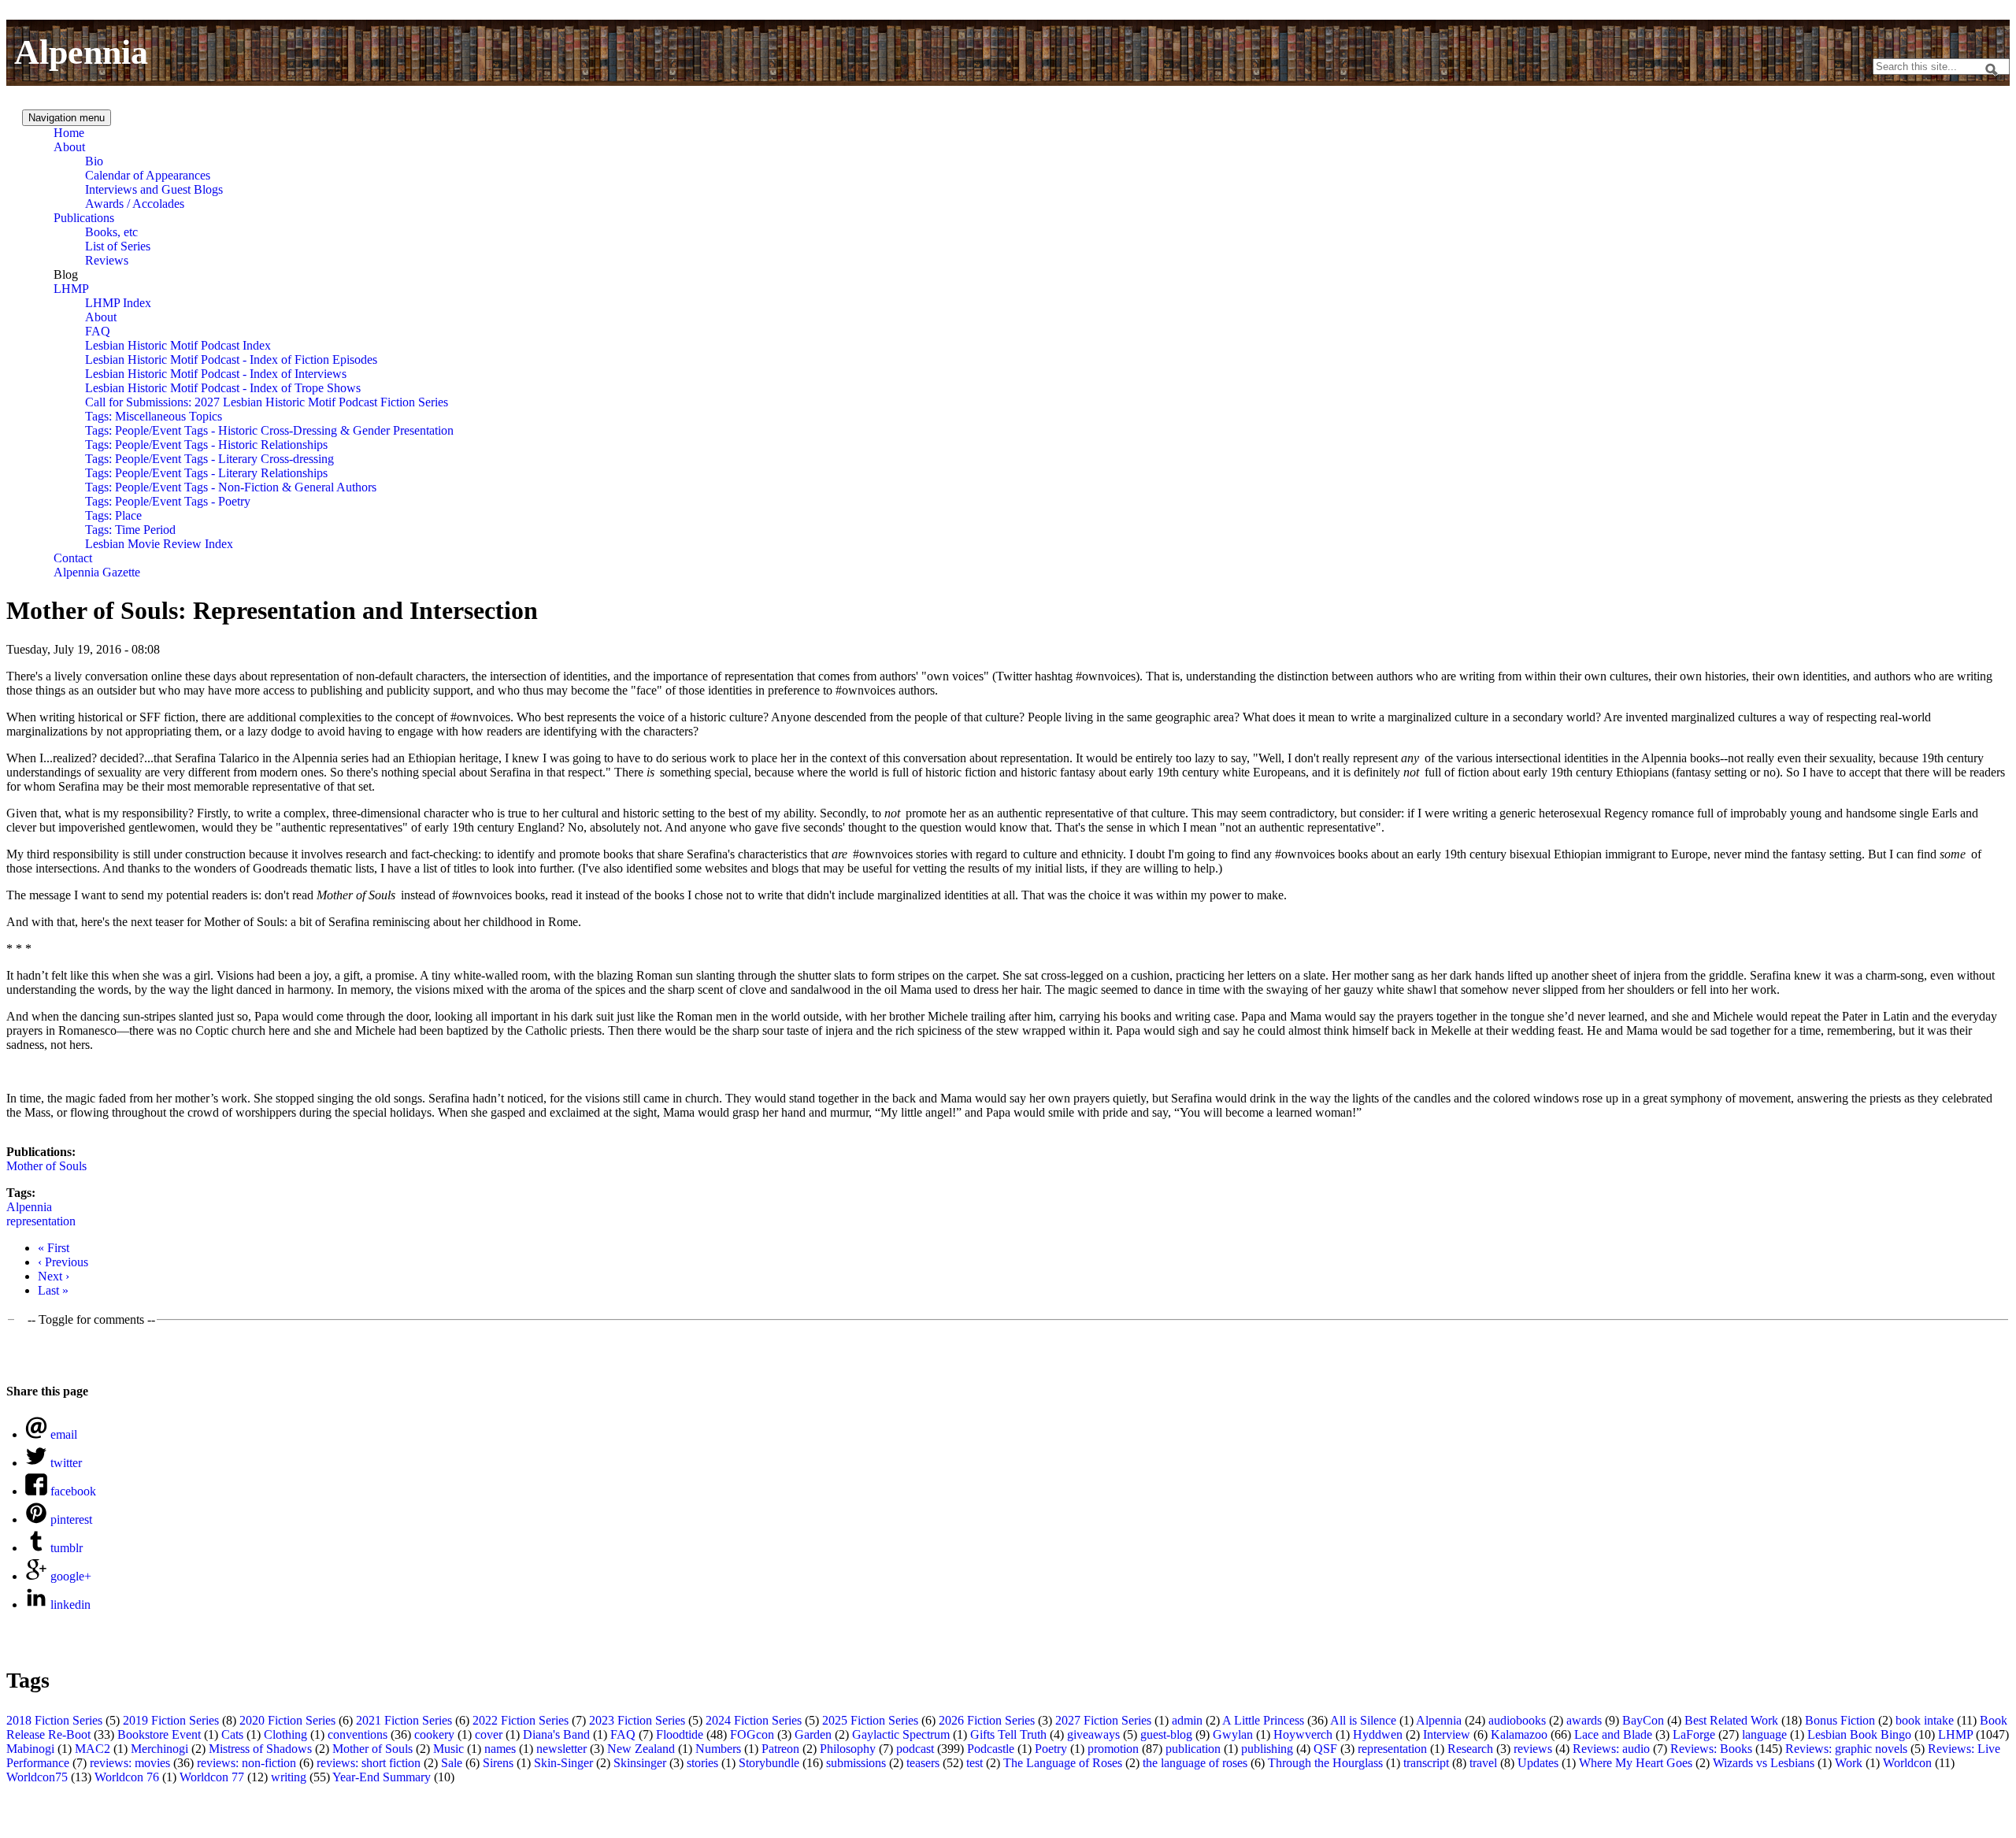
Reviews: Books (1711, 1749)
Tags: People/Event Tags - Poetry (168, 501)
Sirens (498, 1763)
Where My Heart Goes (1636, 1763)
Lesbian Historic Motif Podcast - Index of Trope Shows (223, 388)
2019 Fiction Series (171, 1720)
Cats (232, 1734)
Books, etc (111, 232)
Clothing (285, 1734)
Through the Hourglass (1325, 1763)
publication (1193, 1749)
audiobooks (1517, 1720)
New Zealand (641, 1749)
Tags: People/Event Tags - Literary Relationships (206, 473)
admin (1187, 1720)
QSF (1325, 1749)
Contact (73, 558)
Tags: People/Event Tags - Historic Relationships (206, 445)
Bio (94, 161)
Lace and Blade (1613, 1734)
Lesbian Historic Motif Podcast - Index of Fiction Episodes (231, 359)
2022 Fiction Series (521, 1720)
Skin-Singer (563, 1763)
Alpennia (81, 52)
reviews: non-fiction (246, 1763)
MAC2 (93, 1749)
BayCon (1643, 1720)
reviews (1533, 1749)
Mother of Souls (46, 1166)
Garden (813, 1734)
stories (702, 1763)
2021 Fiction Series (404, 1720)
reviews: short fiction (369, 1763)
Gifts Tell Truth (1008, 1734)
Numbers (718, 1749)
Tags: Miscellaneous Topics (154, 416)
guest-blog (1166, 1734)
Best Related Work (1731, 1720)
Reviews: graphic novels (1846, 1749)
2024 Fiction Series (754, 1720)
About (69, 147)
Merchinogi (159, 1749)
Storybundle (769, 1763)
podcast (915, 1749)
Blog (66, 274)
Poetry (1051, 1749)
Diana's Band (556, 1734)
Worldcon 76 (127, 1777)
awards (1584, 1720)
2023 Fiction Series (637, 1720)
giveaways (1093, 1734)
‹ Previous (63, 1262)
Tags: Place (113, 515)
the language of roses (1195, 1763)
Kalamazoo (1519, 1734)
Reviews (107, 260)
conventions (358, 1734)
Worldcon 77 (212, 1777)
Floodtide (680, 1734)
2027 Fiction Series (1103, 1720)
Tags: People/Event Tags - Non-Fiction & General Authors (231, 487)
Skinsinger (640, 1763)
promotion (1113, 1749)
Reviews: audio (1611, 1749)
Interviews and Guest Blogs (154, 189)
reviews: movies (130, 1763)
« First (54, 1248)
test (975, 1763)
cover (489, 1734)
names (500, 1749)
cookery (434, 1734)
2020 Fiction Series (287, 1720)
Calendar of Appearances (148, 175)
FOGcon (752, 1734)
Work (1849, 1763)
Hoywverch (1303, 1734)
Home (69, 133)
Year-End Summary (382, 1777)
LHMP (71, 289)
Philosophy (848, 1749)
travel (1483, 1763)
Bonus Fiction (1840, 1720)
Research (1470, 1749)
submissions (856, 1763)
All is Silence (1363, 1720)
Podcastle (991, 1749)
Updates (1538, 1763)
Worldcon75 (37, 1777)
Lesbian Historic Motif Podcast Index (178, 345)
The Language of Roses (1063, 1763)
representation (41, 1221)
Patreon (780, 1749)
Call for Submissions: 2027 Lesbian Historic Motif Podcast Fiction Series (267, 402)
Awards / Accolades (135, 204)
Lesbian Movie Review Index (159, 544)
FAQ (98, 331)
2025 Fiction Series (870, 1720)
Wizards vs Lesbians (1764, 1763)
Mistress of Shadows (260, 1749)
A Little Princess (1263, 1720)
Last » (53, 1290)
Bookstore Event (159, 1734)
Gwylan (1233, 1734)
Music (448, 1749)
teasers (923, 1763)
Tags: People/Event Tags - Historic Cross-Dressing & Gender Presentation (269, 430)
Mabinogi (30, 1749)
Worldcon (1907, 1763)
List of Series (118, 246)
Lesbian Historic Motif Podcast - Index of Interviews (216, 374)
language (1764, 1734)
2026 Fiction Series (987, 1720)
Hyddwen (1378, 1734)
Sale (452, 1763)
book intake (1925, 1720)
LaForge (1694, 1734)
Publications (84, 218)
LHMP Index (118, 303)
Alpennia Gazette (97, 572)
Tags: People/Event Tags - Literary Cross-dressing (209, 459)
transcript (1426, 1763)
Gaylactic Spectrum (901, 1734)
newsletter (561, 1749)
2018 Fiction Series (54, 1720)
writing (289, 1777)
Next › (54, 1276)
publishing (1267, 1749)
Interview (1447, 1734)
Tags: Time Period (130, 530)
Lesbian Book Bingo (1859, 1734)
